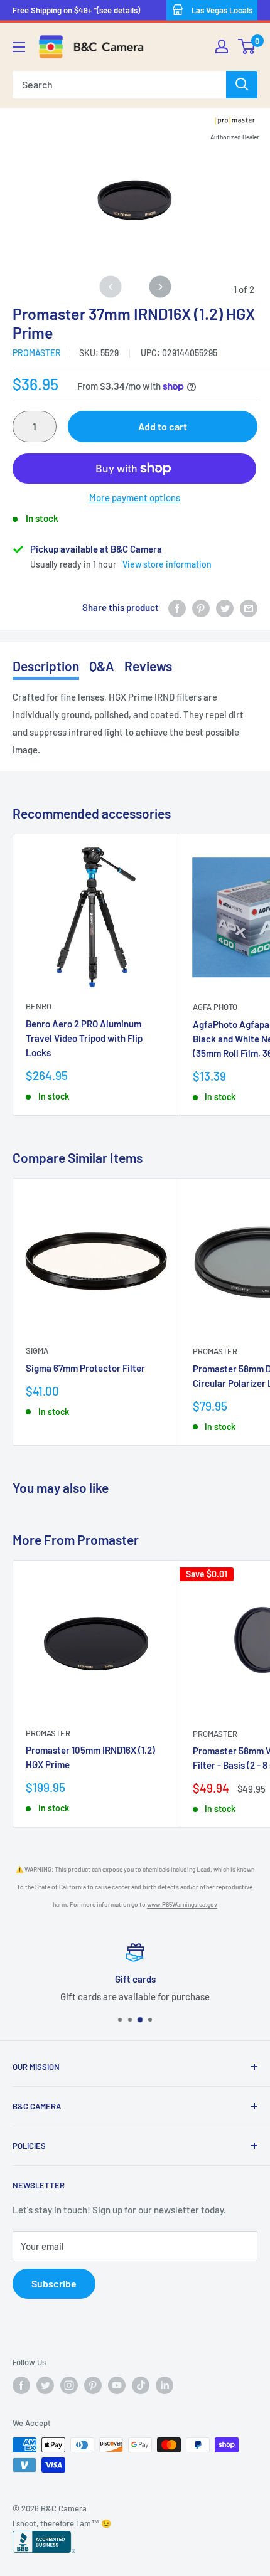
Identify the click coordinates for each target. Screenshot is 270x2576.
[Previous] (110, 286)
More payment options (135, 497)
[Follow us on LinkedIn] (165, 2385)
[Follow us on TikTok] (141, 2385)
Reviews (148, 666)
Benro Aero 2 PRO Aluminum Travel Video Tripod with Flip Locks (84, 1038)
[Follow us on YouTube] (117, 2385)
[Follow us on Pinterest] (93, 2385)
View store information (167, 564)
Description (46, 666)
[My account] (222, 46)
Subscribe (54, 2283)
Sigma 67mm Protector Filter (85, 1368)
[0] (247, 46)
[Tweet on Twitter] (225, 607)
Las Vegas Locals (222, 10)
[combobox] (119, 85)
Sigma (37, 1350)
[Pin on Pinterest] (201, 607)
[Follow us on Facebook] (21, 2385)
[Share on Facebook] (177, 607)
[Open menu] (19, 47)
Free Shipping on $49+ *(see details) (76, 10)
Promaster (37, 353)
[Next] (160, 286)
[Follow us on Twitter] (45, 2385)
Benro (39, 1006)
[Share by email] (249, 607)
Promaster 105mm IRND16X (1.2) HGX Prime (90, 1757)
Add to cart (163, 426)
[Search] (242, 85)
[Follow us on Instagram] (69, 2385)
